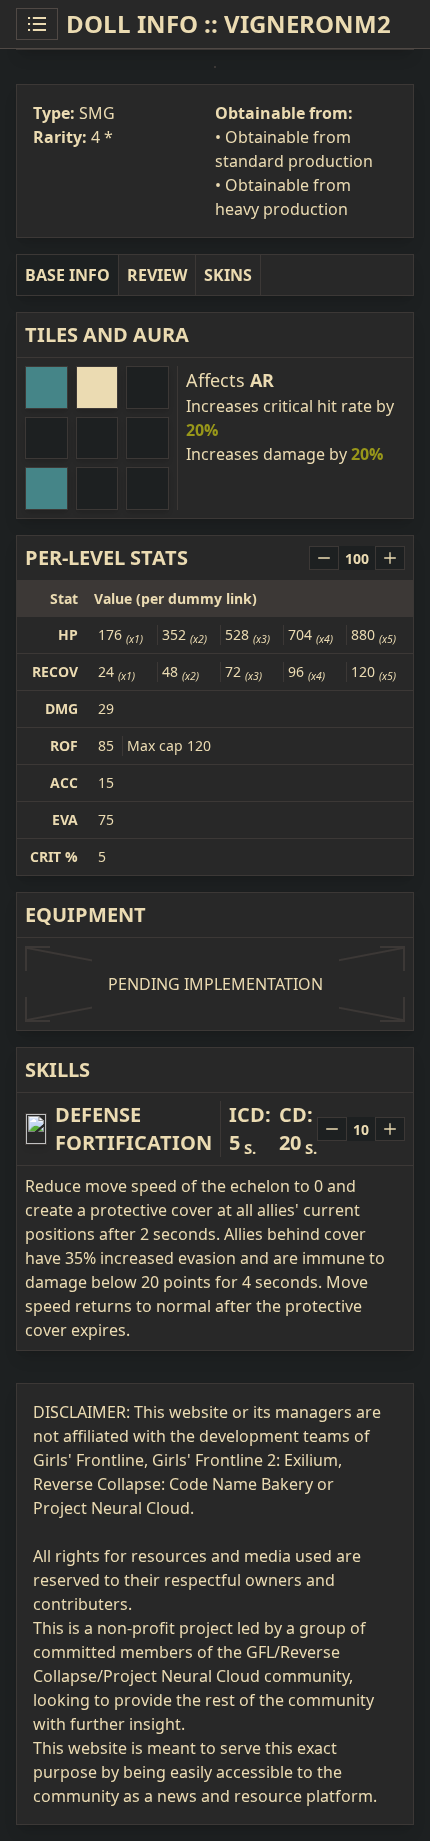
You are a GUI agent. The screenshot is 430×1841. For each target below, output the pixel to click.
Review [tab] (157, 275)
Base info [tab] (67, 275)
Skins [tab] (228, 275)
